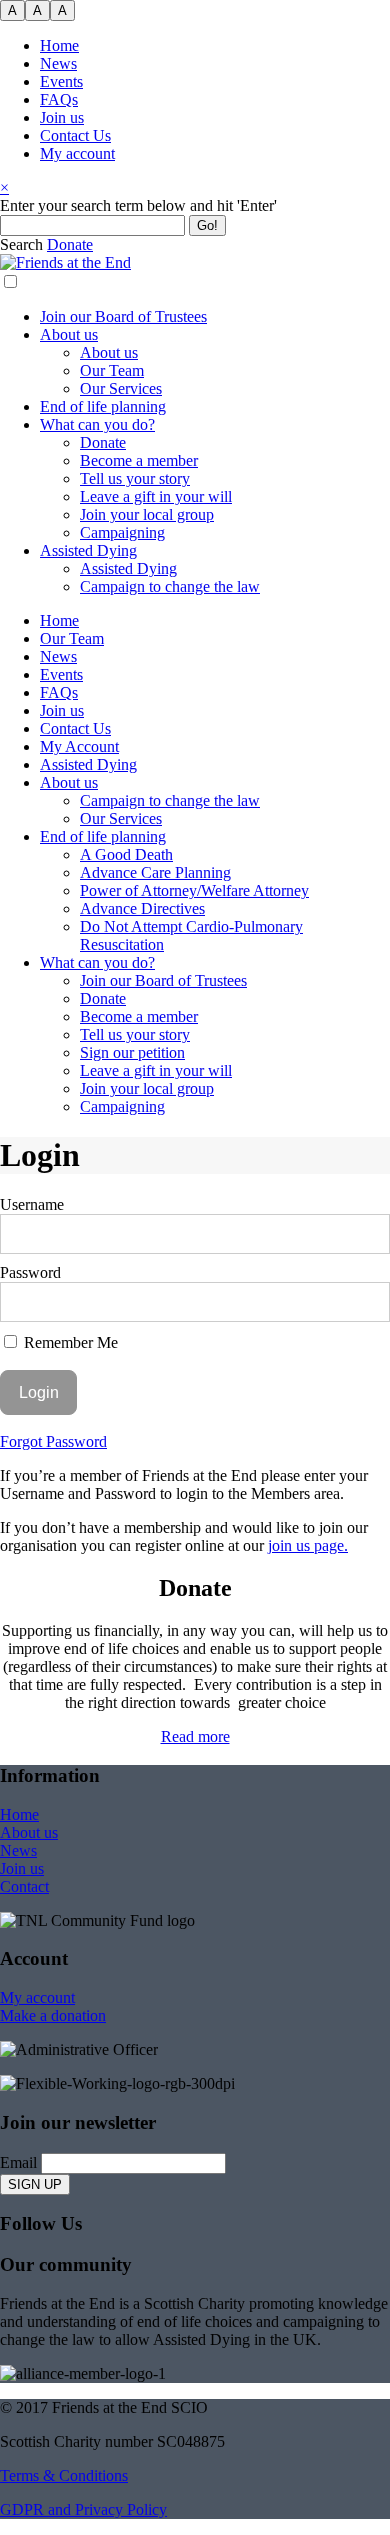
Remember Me (69, 1342)
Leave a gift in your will (156, 496)
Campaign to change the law (170, 586)
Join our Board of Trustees (123, 316)
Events (61, 81)
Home (59, 45)
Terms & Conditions (64, 2475)
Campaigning (122, 532)
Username (32, 1204)
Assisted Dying (88, 550)
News (58, 63)
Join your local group (147, 514)
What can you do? (97, 424)
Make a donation (53, 2015)
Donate (103, 442)
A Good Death (126, 854)
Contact (24, 1886)
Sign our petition (132, 1052)
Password (30, 1272)
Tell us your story (135, 478)
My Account (79, 746)
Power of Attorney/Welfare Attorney (194, 890)
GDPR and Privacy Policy (83, 2509)
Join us (62, 117)
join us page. (308, 1545)
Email (18, 2162)
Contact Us (75, 135)
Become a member (139, 460)
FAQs (59, 99)
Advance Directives (142, 908)
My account (77, 153)
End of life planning (103, 406)
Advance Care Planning (155, 872)
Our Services (121, 388)
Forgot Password (53, 1441)
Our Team (112, 370)
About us (69, 334)
